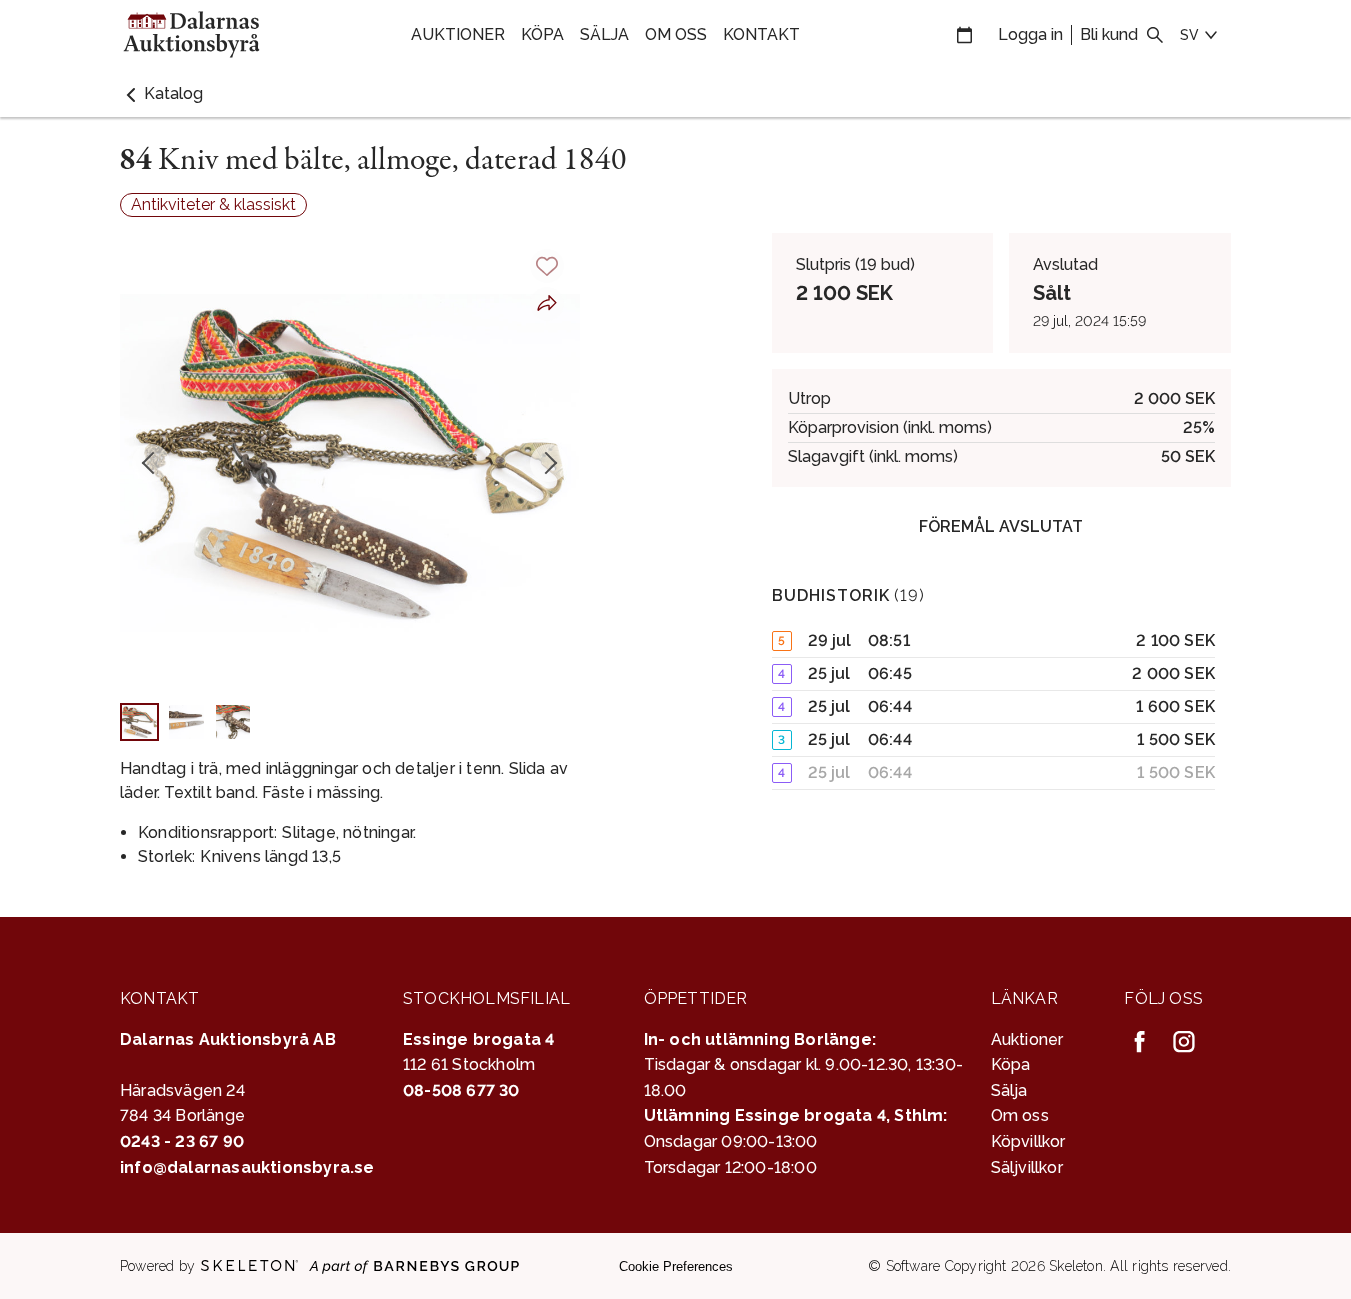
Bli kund (1109, 34)
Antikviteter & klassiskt (213, 204)
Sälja (604, 34)
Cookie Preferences (676, 1266)
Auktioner (458, 34)
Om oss (676, 34)
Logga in (1030, 34)
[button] (161, 94)
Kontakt (761, 34)
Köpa (542, 34)
